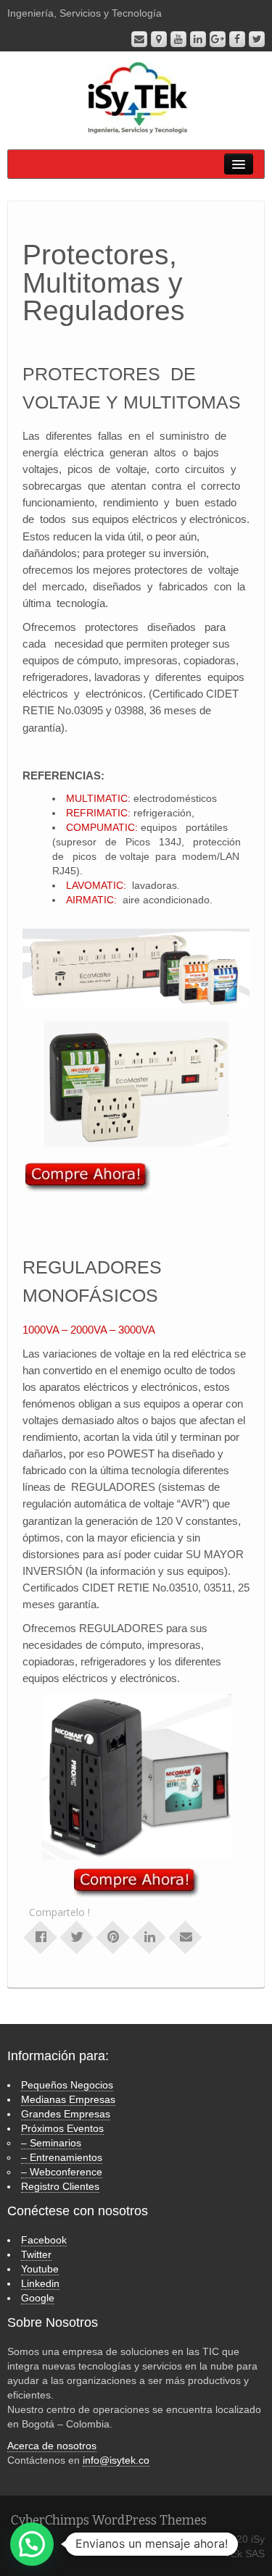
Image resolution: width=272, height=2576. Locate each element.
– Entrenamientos (62, 2157)
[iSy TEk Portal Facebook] (237, 39)
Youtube (40, 2269)
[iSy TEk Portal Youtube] (178, 39)
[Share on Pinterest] (113, 1936)
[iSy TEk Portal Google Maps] (159, 39)
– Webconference (62, 2172)
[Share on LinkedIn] (149, 1936)
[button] (32, 2544)
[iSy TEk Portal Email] (139, 39)
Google (38, 2298)
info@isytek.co (116, 2460)
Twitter (36, 2254)
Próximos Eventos (62, 2128)
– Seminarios (51, 2143)
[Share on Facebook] (41, 1936)
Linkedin (40, 2283)
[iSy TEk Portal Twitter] (257, 39)
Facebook (44, 2240)
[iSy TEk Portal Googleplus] (218, 39)
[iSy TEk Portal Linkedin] (198, 39)
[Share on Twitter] (77, 1936)
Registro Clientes (60, 2186)
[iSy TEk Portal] (136, 98)
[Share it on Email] (186, 1936)
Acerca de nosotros (52, 2446)
